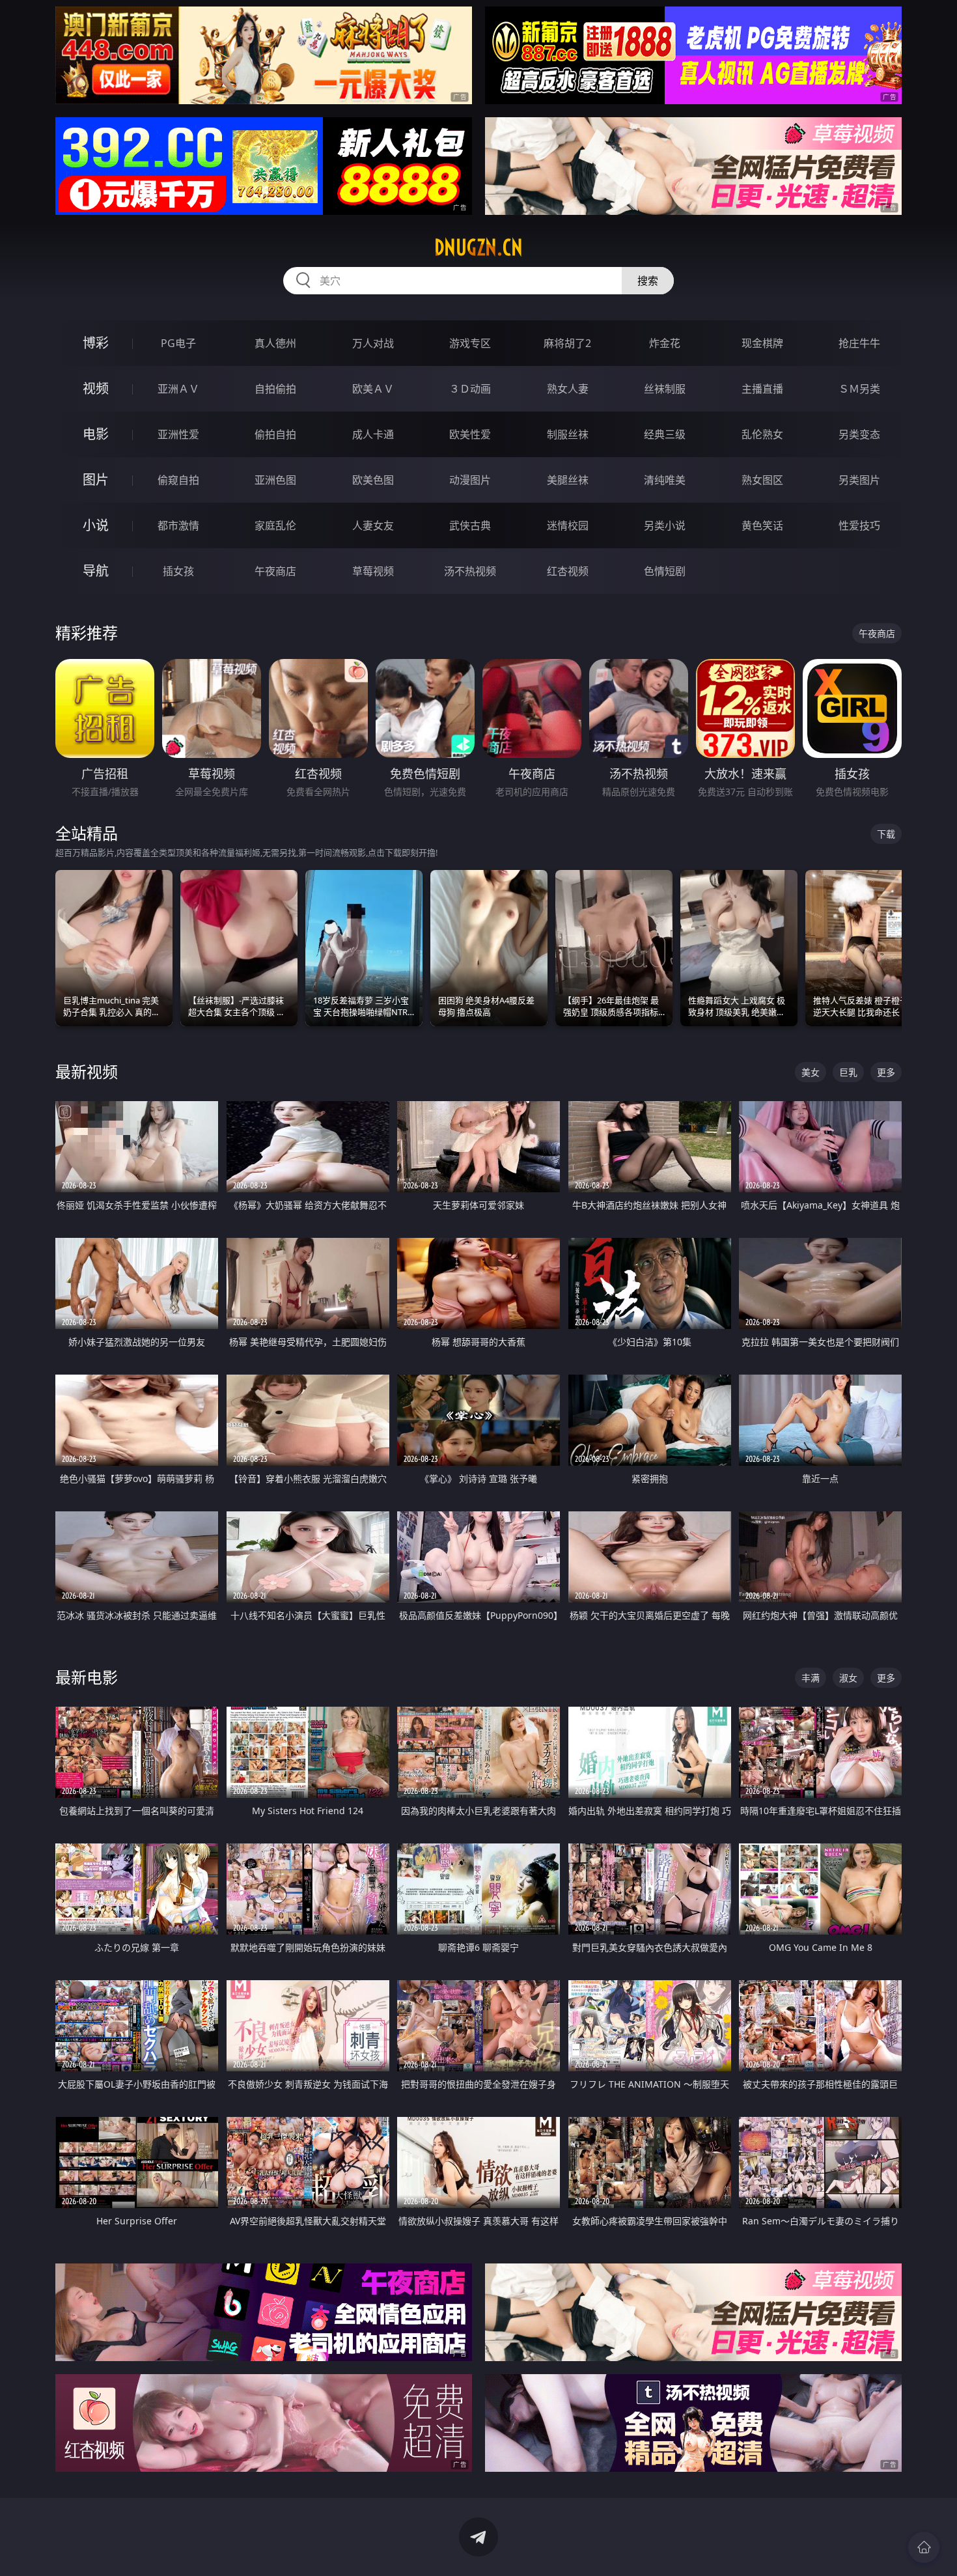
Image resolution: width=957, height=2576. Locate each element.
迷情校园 (568, 525)
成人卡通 (373, 434)
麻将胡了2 (567, 343)
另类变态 (859, 434)
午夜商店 (275, 571)
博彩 (96, 343)
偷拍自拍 (275, 434)
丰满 (811, 1678)
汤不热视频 (470, 571)
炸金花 (665, 343)
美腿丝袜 (568, 480)
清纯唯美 (665, 480)
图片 (96, 480)
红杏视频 (568, 571)
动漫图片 (470, 480)
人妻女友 (373, 525)
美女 (811, 1072)
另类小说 (665, 525)
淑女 (848, 1678)
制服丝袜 (568, 434)
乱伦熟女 (762, 434)
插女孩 (178, 571)
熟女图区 (762, 480)
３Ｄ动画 (470, 389)
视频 (96, 388)
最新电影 (87, 1677)
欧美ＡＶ (373, 389)
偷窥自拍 (178, 480)
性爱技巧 (859, 525)
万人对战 (373, 343)
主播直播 (762, 389)
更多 (886, 1072)
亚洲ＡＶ (178, 389)
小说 (96, 525)
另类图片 (859, 480)
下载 (886, 834)
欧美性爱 (470, 434)
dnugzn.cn (478, 247)
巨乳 (848, 1072)
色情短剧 (665, 571)
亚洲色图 (275, 480)
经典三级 (665, 434)
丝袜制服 (665, 389)
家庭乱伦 (275, 525)
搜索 (648, 281)
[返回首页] (924, 2547)
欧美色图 (373, 480)
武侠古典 (470, 525)
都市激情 (178, 525)
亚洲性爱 (178, 434)
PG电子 (178, 343)
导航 (96, 571)
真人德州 (275, 343)
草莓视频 (373, 571)
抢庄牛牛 (859, 343)
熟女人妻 (568, 389)
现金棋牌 (762, 343)
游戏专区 (470, 343)
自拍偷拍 (275, 389)
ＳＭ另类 (859, 389)
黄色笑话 (762, 525)
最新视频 (87, 1071)
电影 (96, 434)
